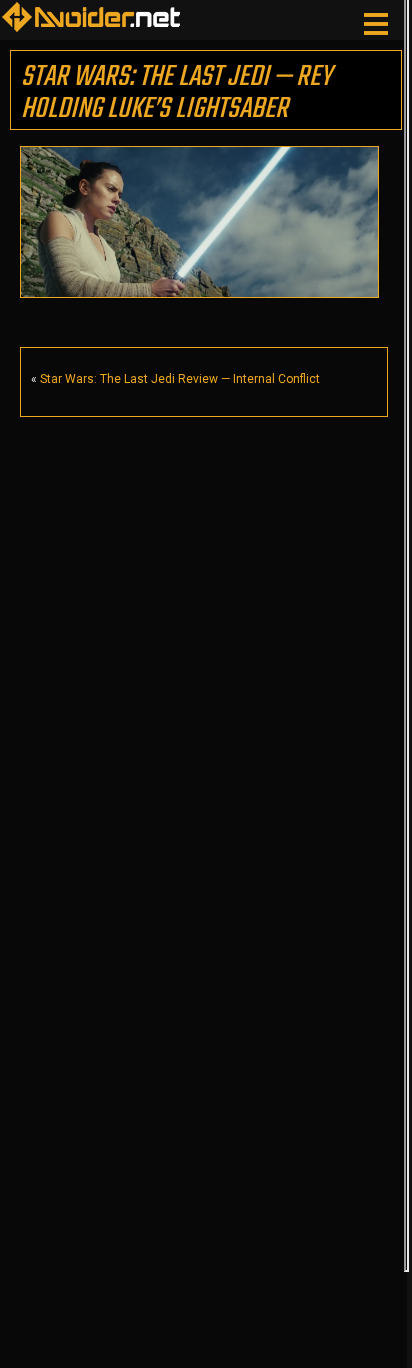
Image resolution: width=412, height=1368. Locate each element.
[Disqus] (204, 1108)
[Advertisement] (198, 633)
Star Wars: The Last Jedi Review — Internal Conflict (180, 379)
